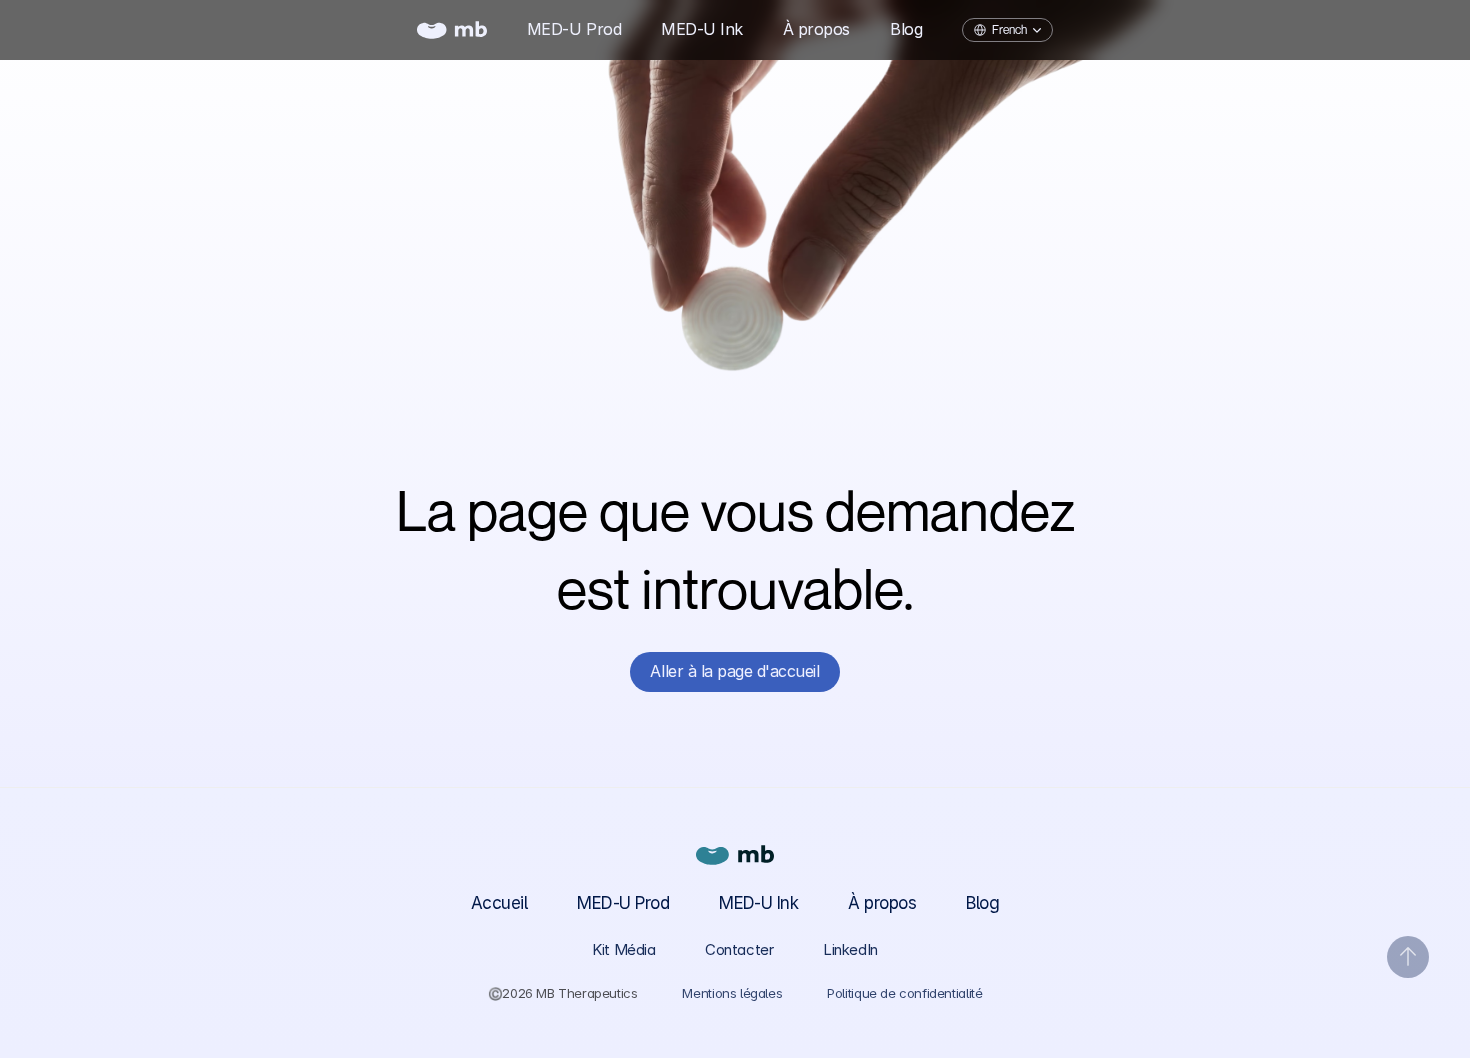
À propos (882, 903)
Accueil (499, 903)
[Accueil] (452, 30)
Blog (982, 903)
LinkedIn (850, 949)
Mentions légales (732, 993)
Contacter (739, 949)
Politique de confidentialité (904, 993)
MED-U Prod (623, 903)
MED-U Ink (758, 903)
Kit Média (623, 949)
